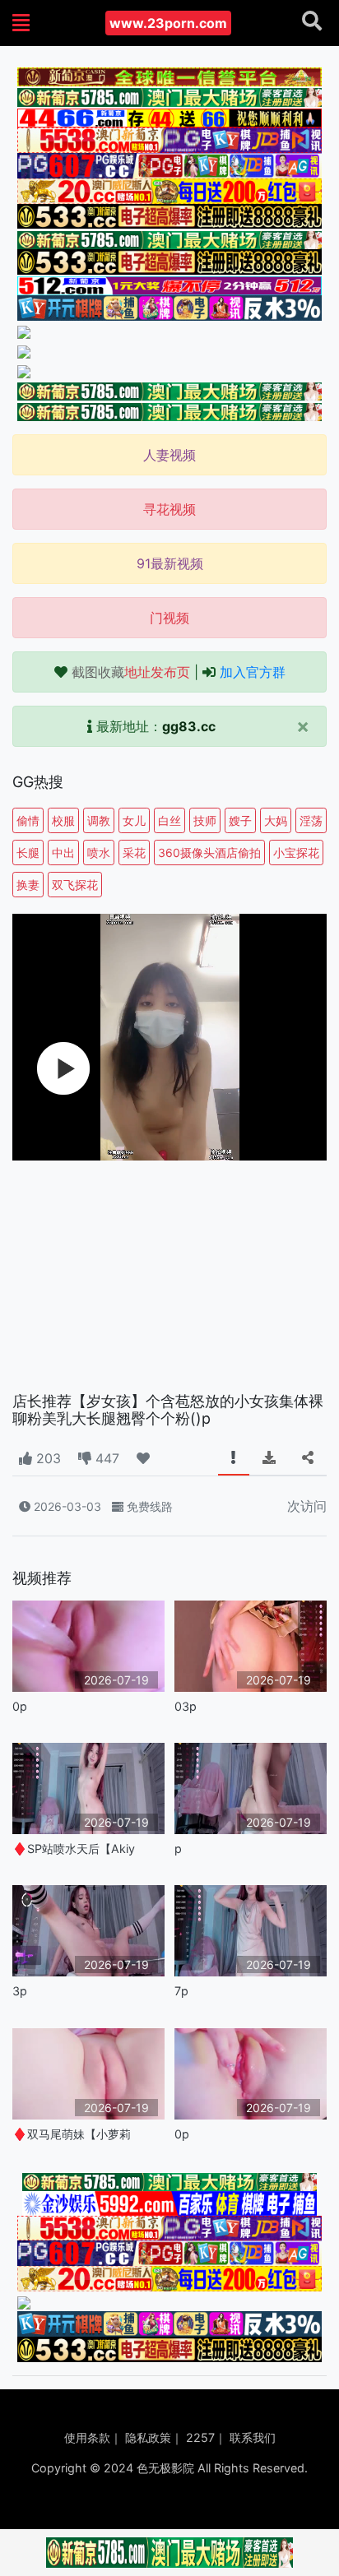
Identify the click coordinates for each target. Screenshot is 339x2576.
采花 (134, 852)
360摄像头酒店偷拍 (209, 852)
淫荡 (311, 820)
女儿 (134, 820)
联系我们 (253, 2437)
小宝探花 (296, 852)
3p (20, 1991)
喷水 (99, 852)
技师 (205, 820)
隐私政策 (148, 2437)
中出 (63, 852)
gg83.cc (189, 726)
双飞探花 (75, 885)
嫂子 (240, 820)
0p (20, 1706)
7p (181, 1991)
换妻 (28, 885)
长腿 (28, 852)
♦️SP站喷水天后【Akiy (74, 1849)
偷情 (28, 820)
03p (186, 1706)
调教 (99, 820)
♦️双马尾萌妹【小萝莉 (72, 2134)
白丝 (169, 820)
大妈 (276, 820)
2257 (200, 2437)
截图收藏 (131, 672)
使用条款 (87, 2437)
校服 (63, 820)
